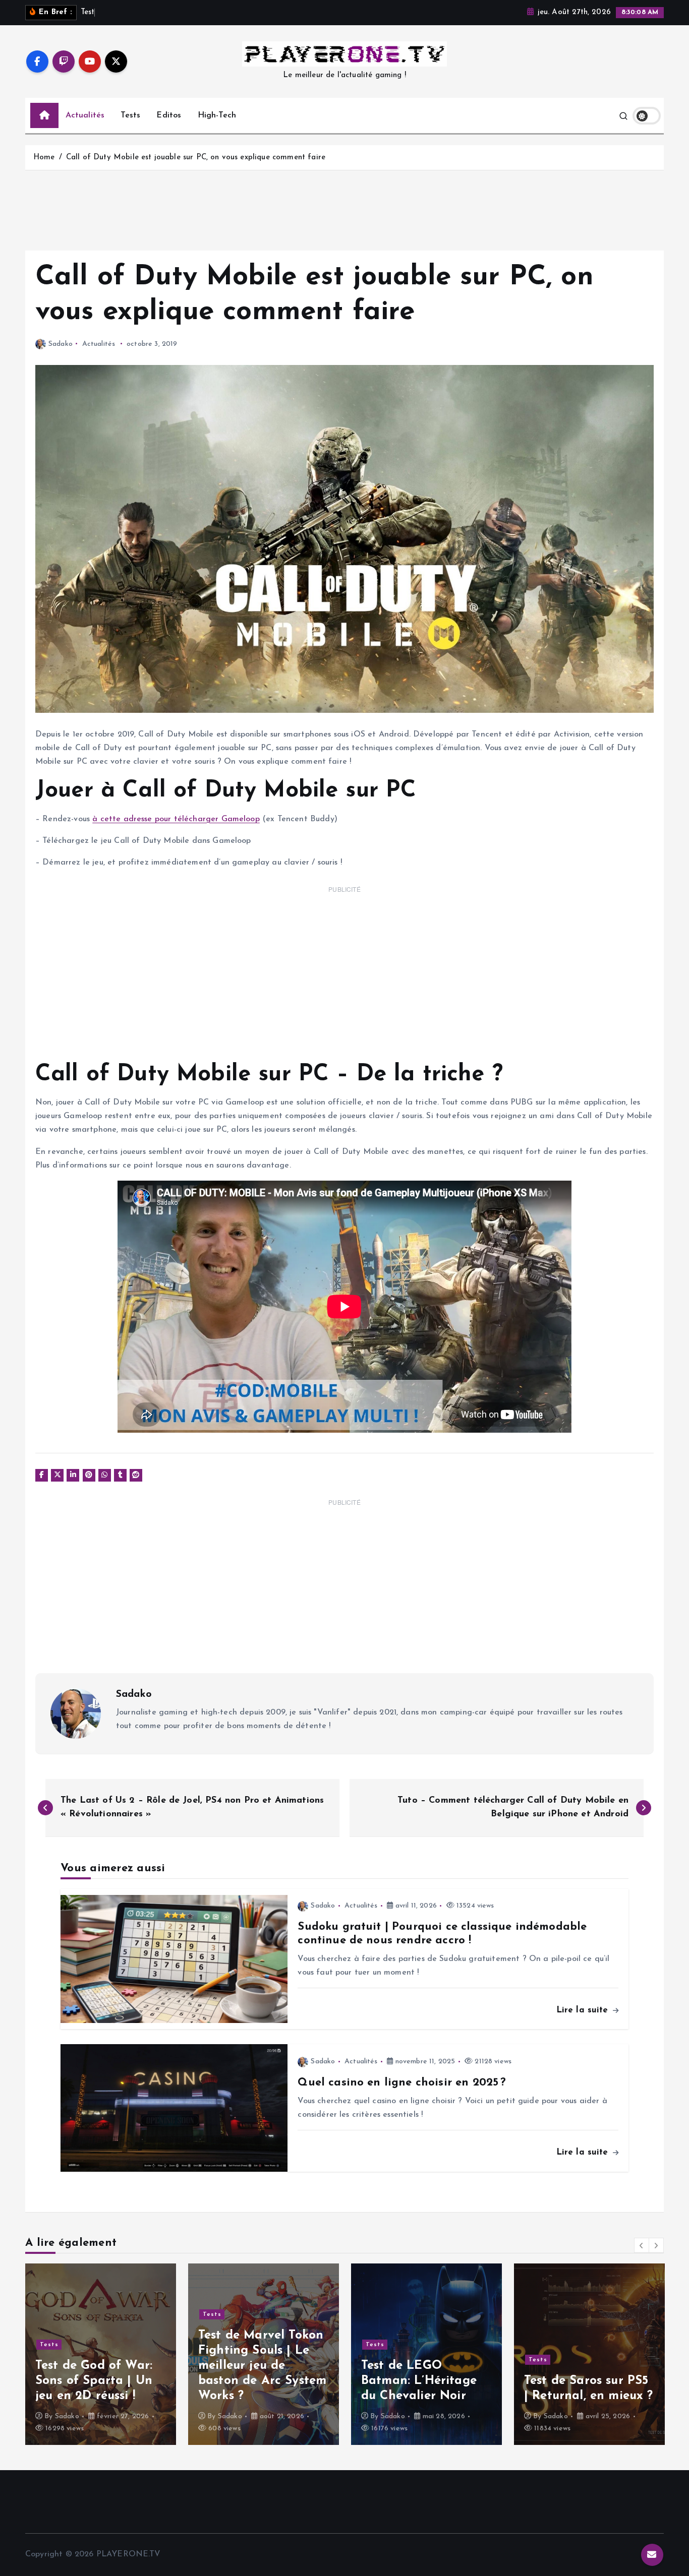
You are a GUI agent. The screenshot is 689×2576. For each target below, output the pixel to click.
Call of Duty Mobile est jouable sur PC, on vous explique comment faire (196, 158)
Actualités (85, 115)
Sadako (61, 344)
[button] (642, 2245)
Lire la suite (584, 2010)
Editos (169, 115)
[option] (101, 2354)
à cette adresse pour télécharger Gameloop (176, 819)
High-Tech (217, 115)
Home (44, 158)
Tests (130, 115)
